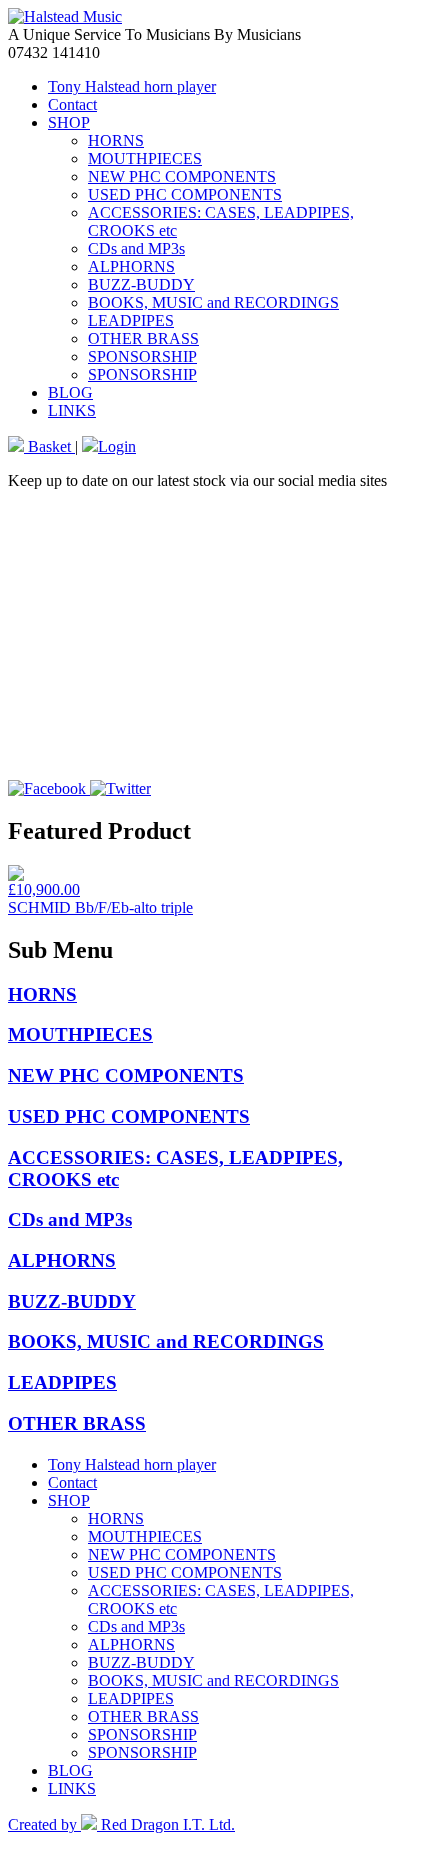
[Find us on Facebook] (49, 788)
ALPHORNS (131, 266)
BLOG (70, 392)
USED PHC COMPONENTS (185, 194)
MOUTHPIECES (145, 158)
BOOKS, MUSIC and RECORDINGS (213, 302)
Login (117, 446)
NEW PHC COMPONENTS (182, 176)
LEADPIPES (131, 320)
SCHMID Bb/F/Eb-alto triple (100, 907)
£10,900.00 (44, 889)
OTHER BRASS (143, 338)
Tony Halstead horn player (132, 86)
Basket (49, 446)
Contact (72, 104)
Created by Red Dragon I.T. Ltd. (121, 1824)
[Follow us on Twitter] (120, 788)
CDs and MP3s (136, 248)
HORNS (116, 140)
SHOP (69, 122)
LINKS (72, 410)
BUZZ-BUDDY (141, 284)
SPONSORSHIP (142, 356)
